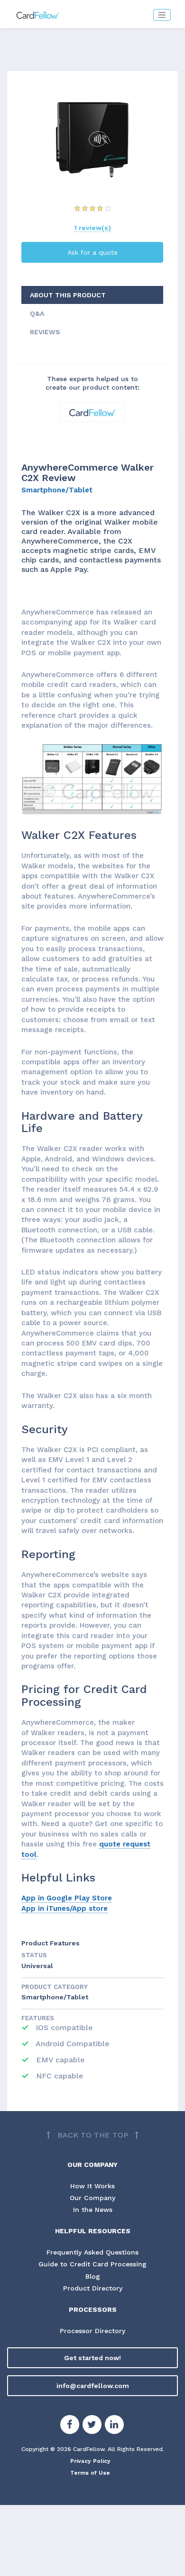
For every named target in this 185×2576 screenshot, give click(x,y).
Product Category (55, 1987)
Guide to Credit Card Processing (92, 2264)
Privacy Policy (90, 2461)
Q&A (37, 313)
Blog (93, 2276)
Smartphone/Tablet (57, 490)
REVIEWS (45, 332)
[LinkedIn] (114, 2426)
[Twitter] (92, 2426)
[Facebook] (70, 2426)
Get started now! (92, 2358)
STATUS (34, 1955)
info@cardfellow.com (93, 2386)
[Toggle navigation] (162, 15)
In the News (93, 2210)
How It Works (92, 2186)
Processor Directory (92, 2331)
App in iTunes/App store (65, 1908)
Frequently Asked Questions (92, 2252)
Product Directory (93, 2288)
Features (38, 2018)
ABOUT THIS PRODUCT (68, 295)
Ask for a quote (92, 252)
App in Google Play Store (67, 1898)
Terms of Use (90, 2473)
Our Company (92, 2198)
